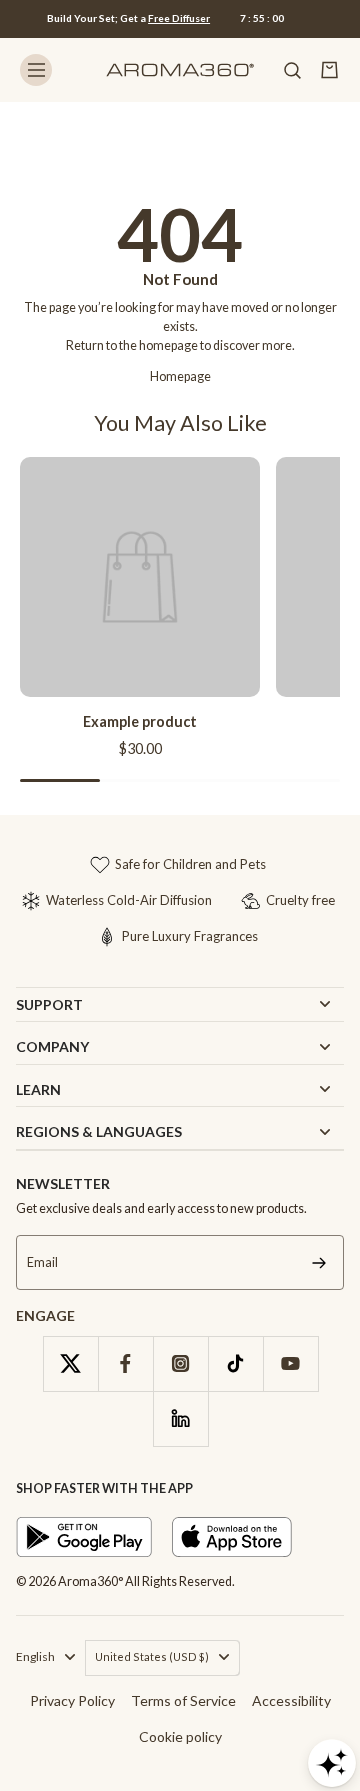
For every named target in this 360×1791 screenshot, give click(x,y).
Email (42, 1262)
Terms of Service (183, 1700)
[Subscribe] (319, 1262)
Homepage (180, 376)
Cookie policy (180, 1736)
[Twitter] (70, 1363)
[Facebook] (125, 1363)
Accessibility (291, 1700)
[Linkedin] (180, 1418)
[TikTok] (235, 1363)
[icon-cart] (330, 70)
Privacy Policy (72, 1700)
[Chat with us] (332, 1763)
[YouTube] (290, 1363)
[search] (292, 70)
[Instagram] (180, 1363)
